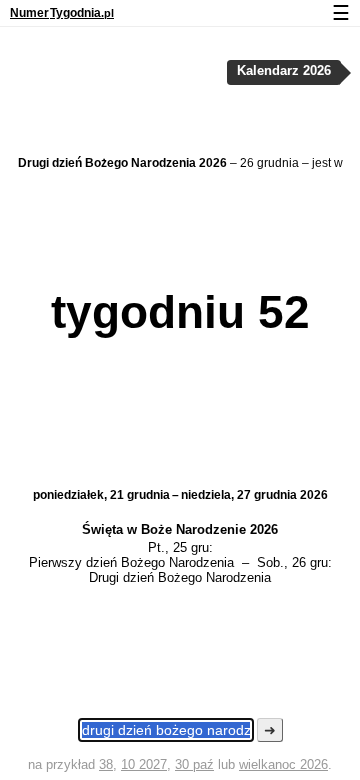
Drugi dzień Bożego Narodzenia (180, 577)
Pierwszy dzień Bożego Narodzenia (131, 562)
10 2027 (144, 764)
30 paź (194, 764)
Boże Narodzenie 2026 (209, 529)
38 (106, 764)
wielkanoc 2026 (283, 764)
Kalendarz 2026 (284, 71)
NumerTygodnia (62, 13)
